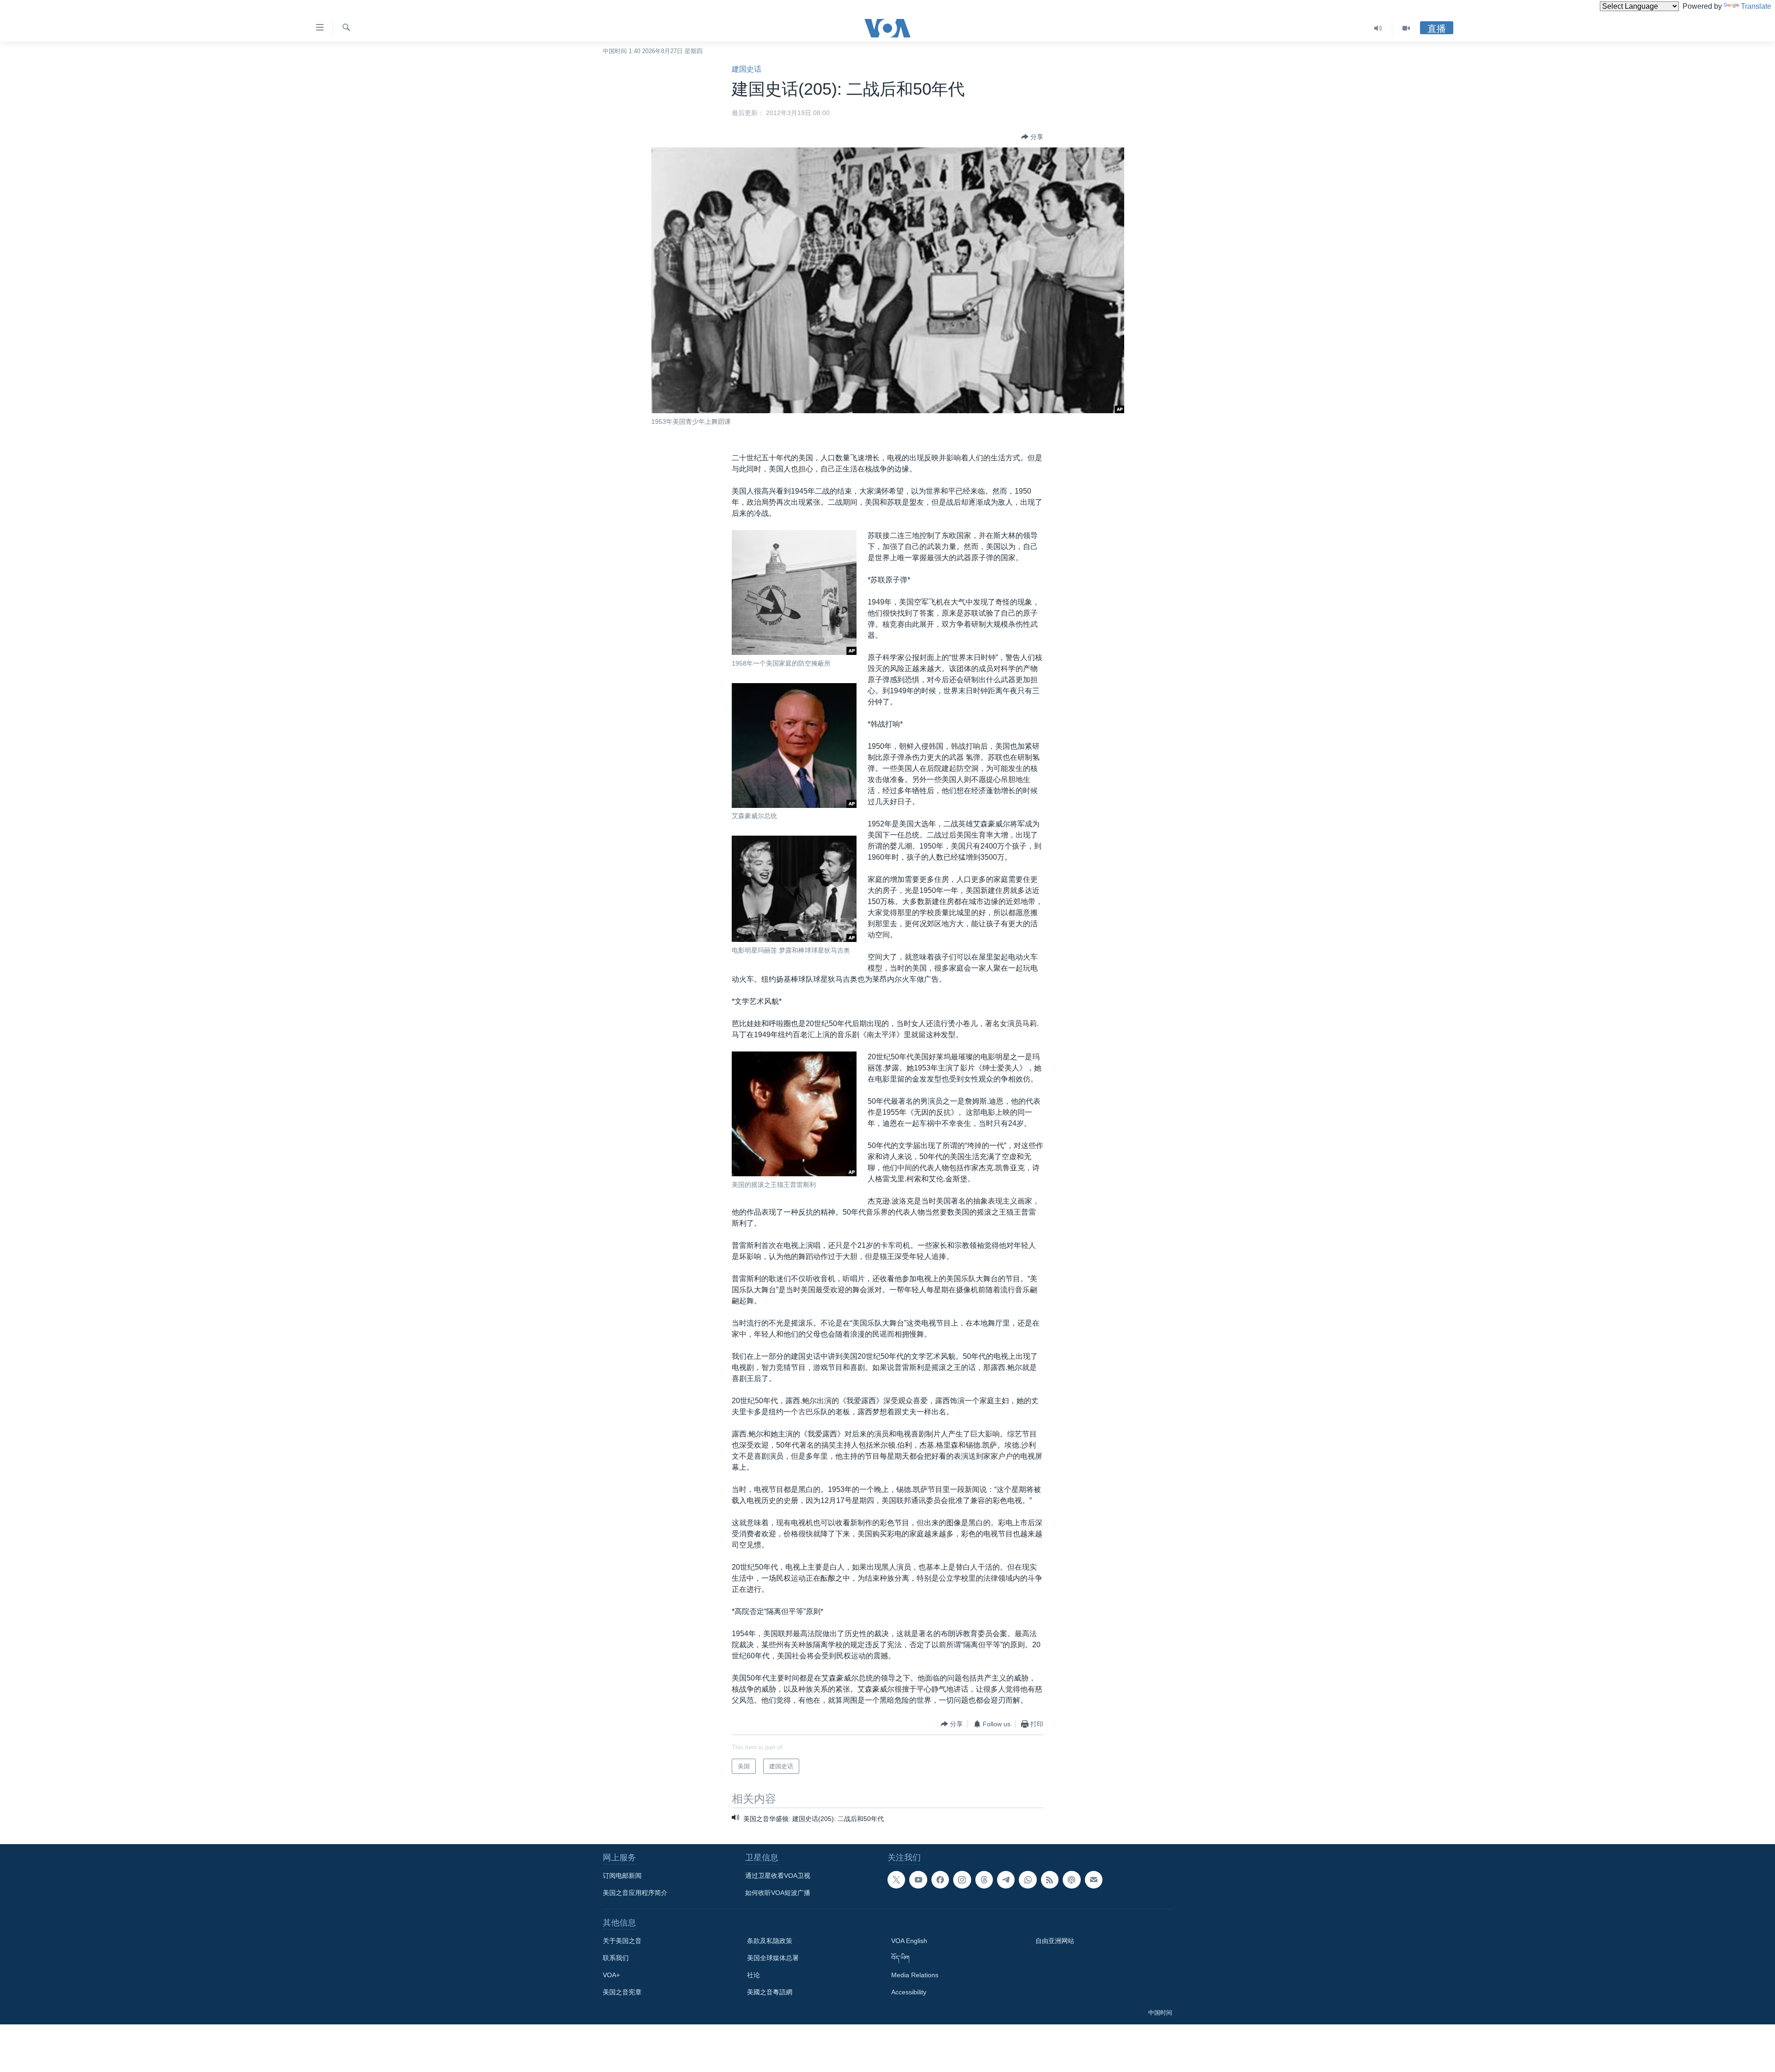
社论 (753, 1975)
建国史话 (747, 69)
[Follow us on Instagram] (962, 1880)
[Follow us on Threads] (984, 1880)
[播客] (1071, 1880)
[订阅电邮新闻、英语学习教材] (1094, 1880)
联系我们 (616, 1958)
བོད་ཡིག (900, 1958)
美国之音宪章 (622, 1992)
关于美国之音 (622, 1941)
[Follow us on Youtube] (918, 1880)
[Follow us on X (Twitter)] (896, 1880)
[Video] (1406, 28)
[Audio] (1378, 28)
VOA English (909, 1941)
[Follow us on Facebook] (940, 1880)
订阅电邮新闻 (622, 1876)
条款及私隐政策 (770, 1941)
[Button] (1032, 137)
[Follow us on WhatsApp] (1028, 1880)
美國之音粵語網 (770, 1992)
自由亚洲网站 (1055, 1941)
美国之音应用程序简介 (635, 1893)
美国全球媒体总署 (773, 1958)
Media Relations (915, 1975)
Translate (1756, 6)
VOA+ (611, 1975)
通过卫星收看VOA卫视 (778, 1876)
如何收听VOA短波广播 (778, 1893)
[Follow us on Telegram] (1006, 1880)
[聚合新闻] (1050, 1880)
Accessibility (909, 1992)
